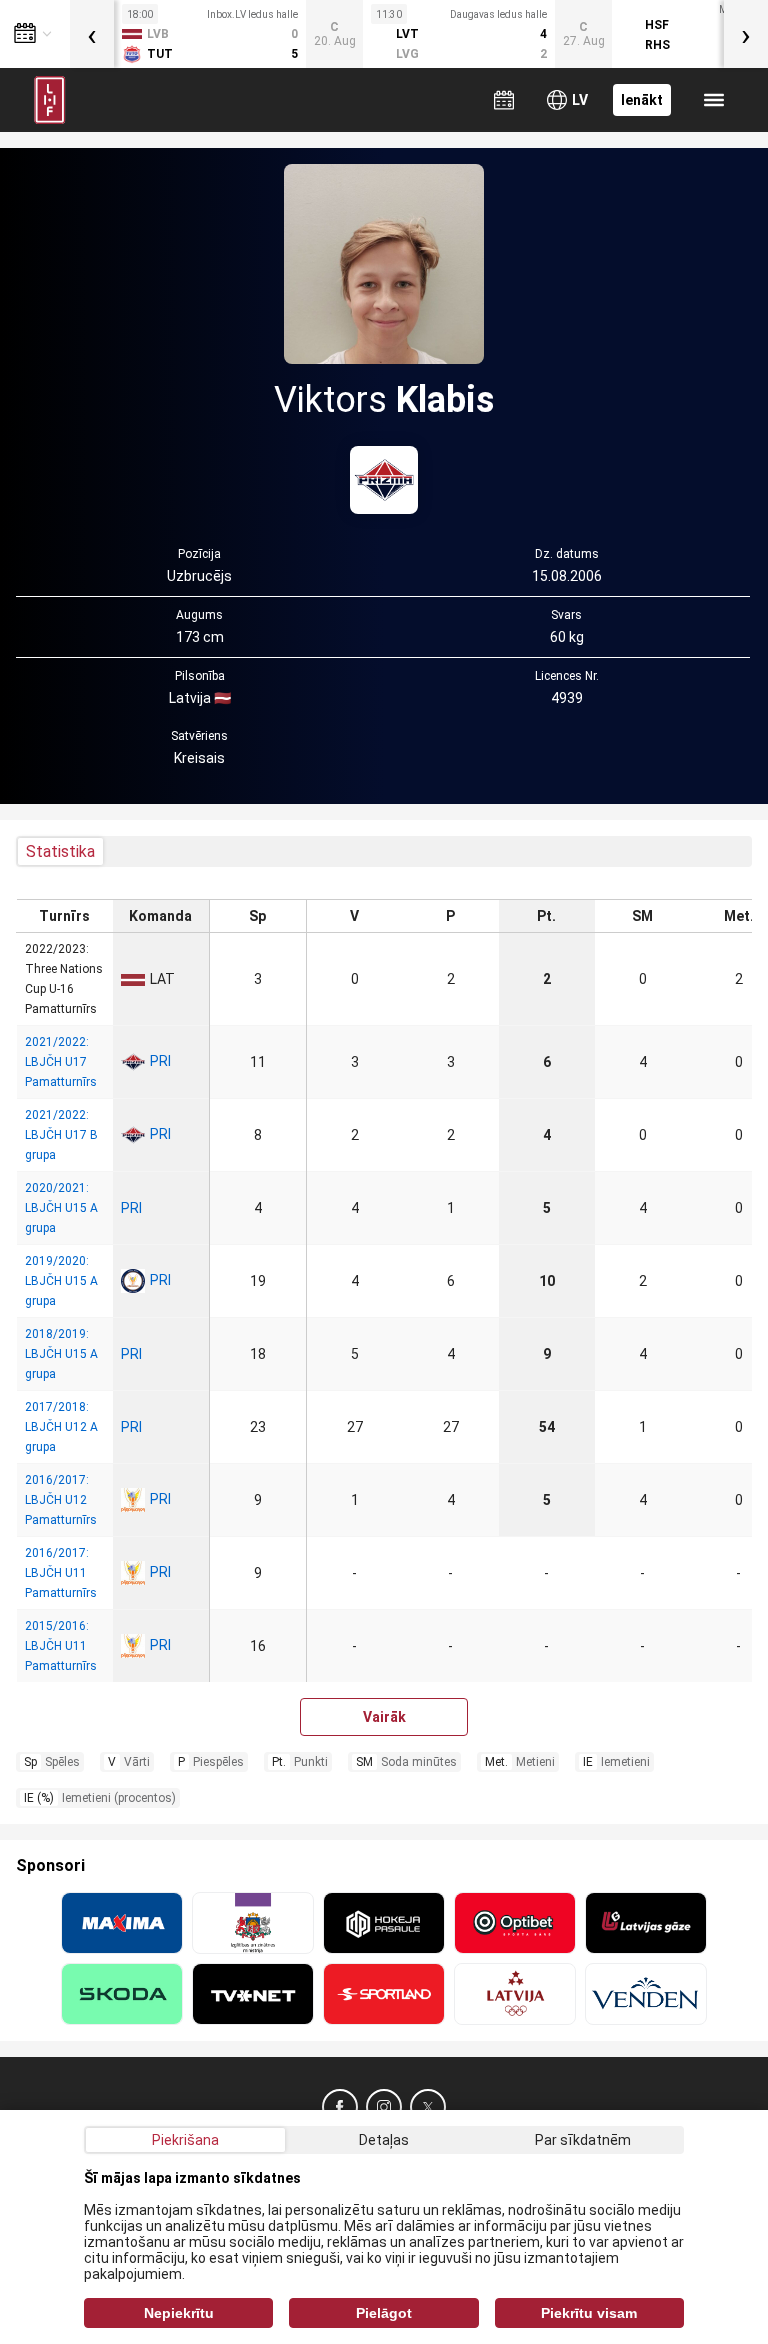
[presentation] (92, 34)
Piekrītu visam (589, 2313)
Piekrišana (185, 2140)
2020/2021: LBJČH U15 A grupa (61, 1208)
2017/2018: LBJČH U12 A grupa (61, 1427)
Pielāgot (384, 2313)
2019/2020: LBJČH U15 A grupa (61, 1281)
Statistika (60, 851)
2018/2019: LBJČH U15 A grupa (61, 1354)
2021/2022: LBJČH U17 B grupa (61, 1135)
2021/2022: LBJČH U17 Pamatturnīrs (61, 1062)
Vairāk (384, 1717)
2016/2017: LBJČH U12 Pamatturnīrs (61, 1500)
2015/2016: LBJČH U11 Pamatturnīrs (61, 1646)
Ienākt (642, 100)
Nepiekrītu (179, 2313)
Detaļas (384, 2140)
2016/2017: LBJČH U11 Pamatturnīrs (61, 1573)
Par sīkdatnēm (583, 2140)
